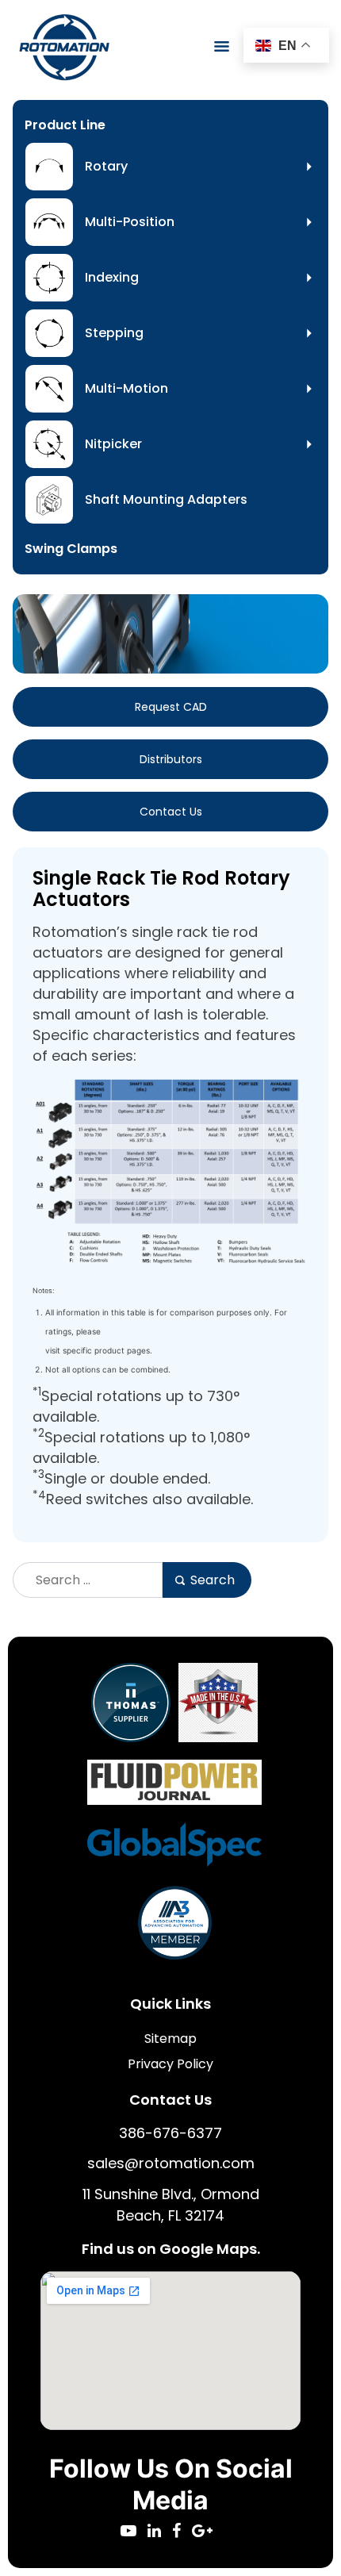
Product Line (65, 125)
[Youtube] (134, 2532)
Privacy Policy (170, 2064)
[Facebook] (182, 2532)
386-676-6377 (170, 2133)
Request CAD (171, 707)
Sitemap (170, 2039)
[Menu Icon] (222, 46)
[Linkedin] (160, 2532)
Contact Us (171, 812)
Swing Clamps (71, 549)
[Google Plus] (206, 2532)
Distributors (171, 759)
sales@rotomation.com (171, 2163)
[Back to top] (285, 2520)
